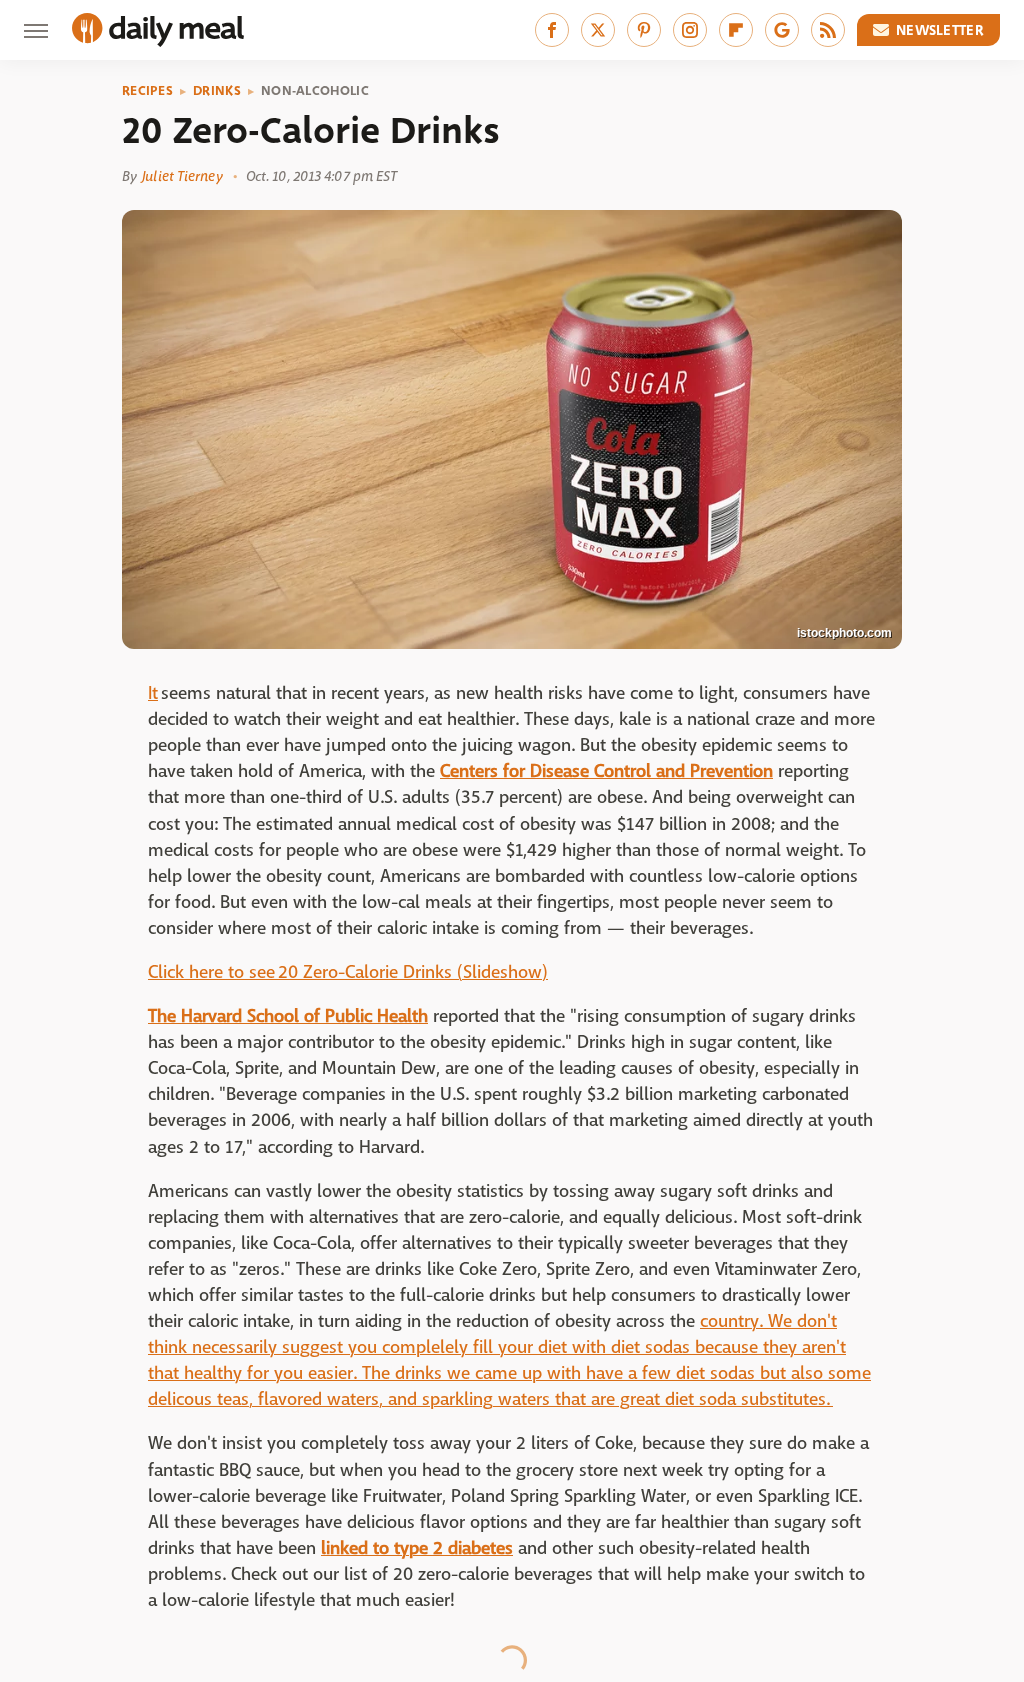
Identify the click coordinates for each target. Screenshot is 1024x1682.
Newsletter (940, 30)
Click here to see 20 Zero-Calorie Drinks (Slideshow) (348, 972)
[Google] (782, 30)
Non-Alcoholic (315, 91)
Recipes (147, 91)
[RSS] (828, 30)
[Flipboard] (736, 30)
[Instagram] (690, 30)
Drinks (217, 91)
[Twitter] (598, 30)
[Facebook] (552, 30)
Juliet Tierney (182, 176)
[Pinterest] (644, 30)
